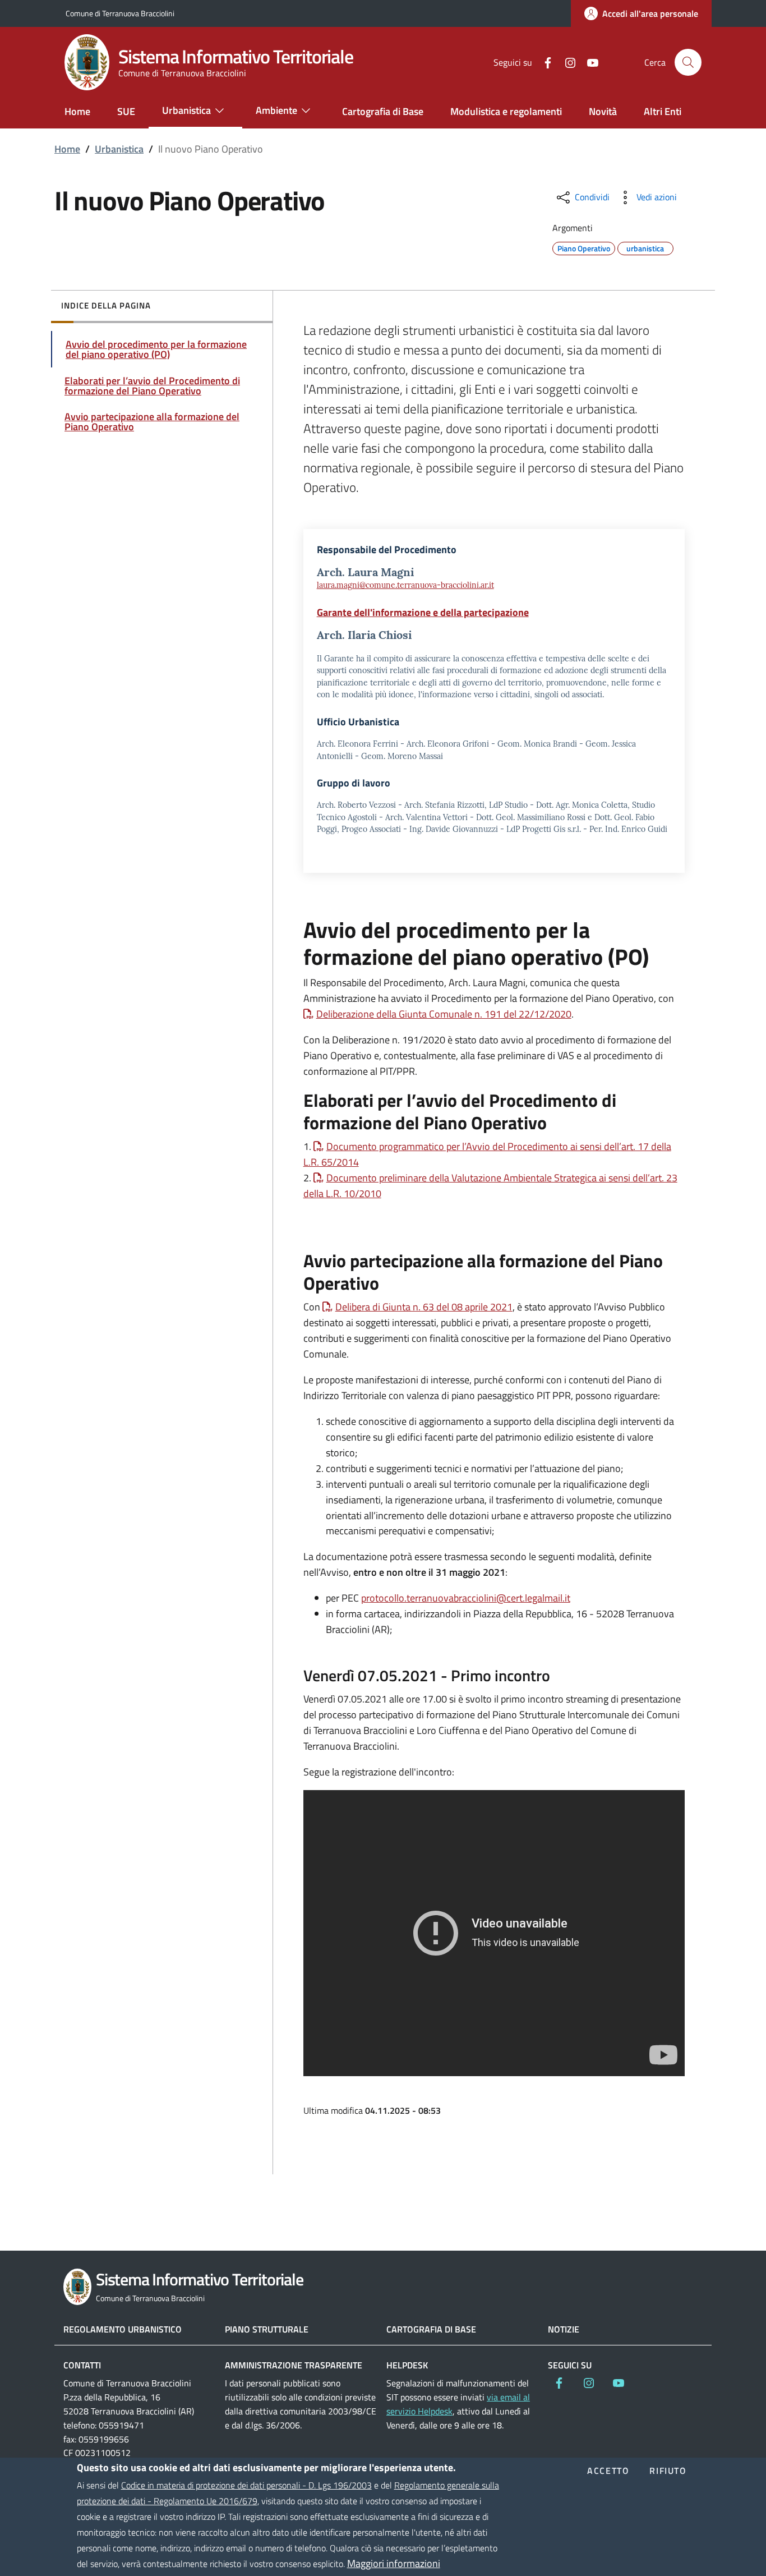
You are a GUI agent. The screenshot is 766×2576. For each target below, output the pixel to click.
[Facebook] (543, 62)
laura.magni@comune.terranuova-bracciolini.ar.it (405, 585)
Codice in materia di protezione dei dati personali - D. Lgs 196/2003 (246, 2485)
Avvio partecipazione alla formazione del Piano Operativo (152, 422)
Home (67, 149)
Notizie (564, 2329)
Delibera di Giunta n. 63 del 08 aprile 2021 (424, 1307)
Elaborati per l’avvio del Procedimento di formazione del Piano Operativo (152, 386)
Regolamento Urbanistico (123, 2329)
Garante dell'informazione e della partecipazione (423, 612)
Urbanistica (119, 149)
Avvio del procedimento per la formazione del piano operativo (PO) (156, 349)
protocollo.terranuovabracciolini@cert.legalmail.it (466, 1598)
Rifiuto (668, 2471)
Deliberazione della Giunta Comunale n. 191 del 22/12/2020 (444, 1014)
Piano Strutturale (267, 2329)
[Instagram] (566, 62)
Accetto (608, 2471)
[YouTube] (588, 62)
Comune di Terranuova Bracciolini (120, 13)
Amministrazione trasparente (294, 2365)
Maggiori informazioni (394, 2563)
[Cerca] (688, 62)
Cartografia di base (431, 2329)
